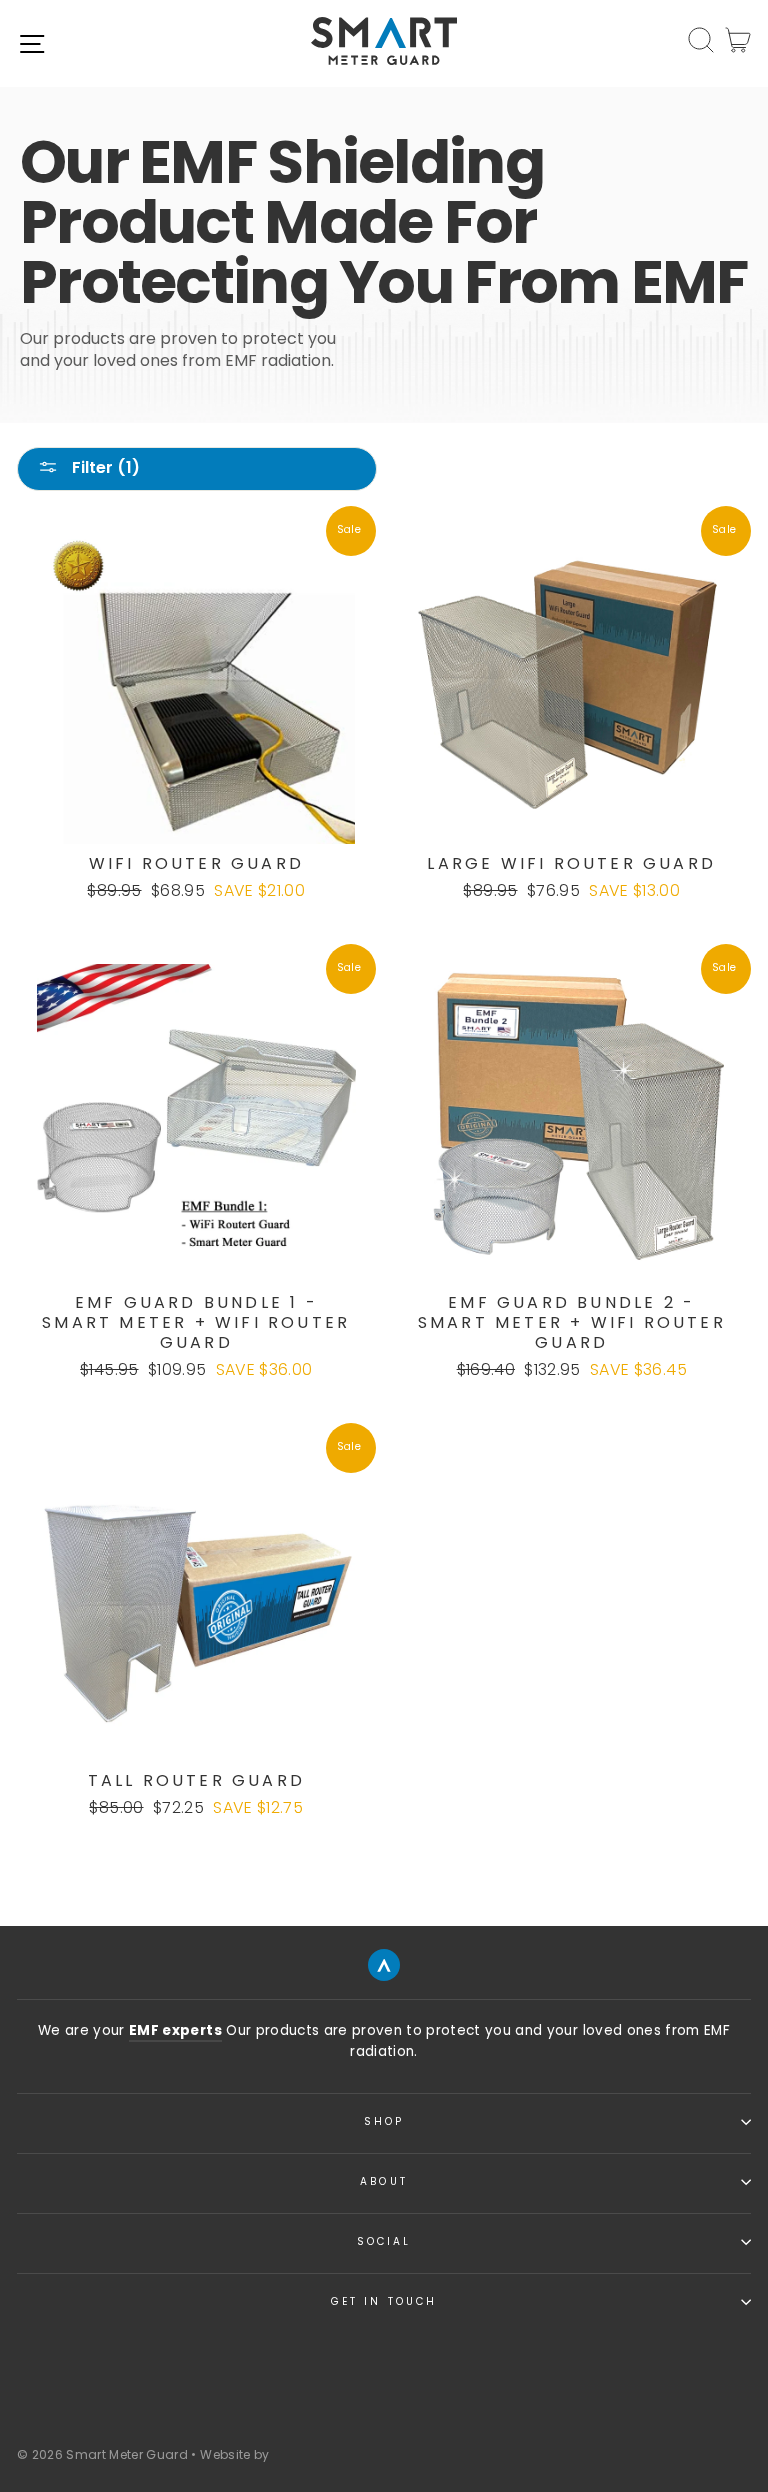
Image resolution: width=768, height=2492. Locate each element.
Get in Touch (384, 2301)
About (383, 2181)
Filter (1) (104, 467)
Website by (234, 2454)
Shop (384, 2121)
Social (384, 2241)
